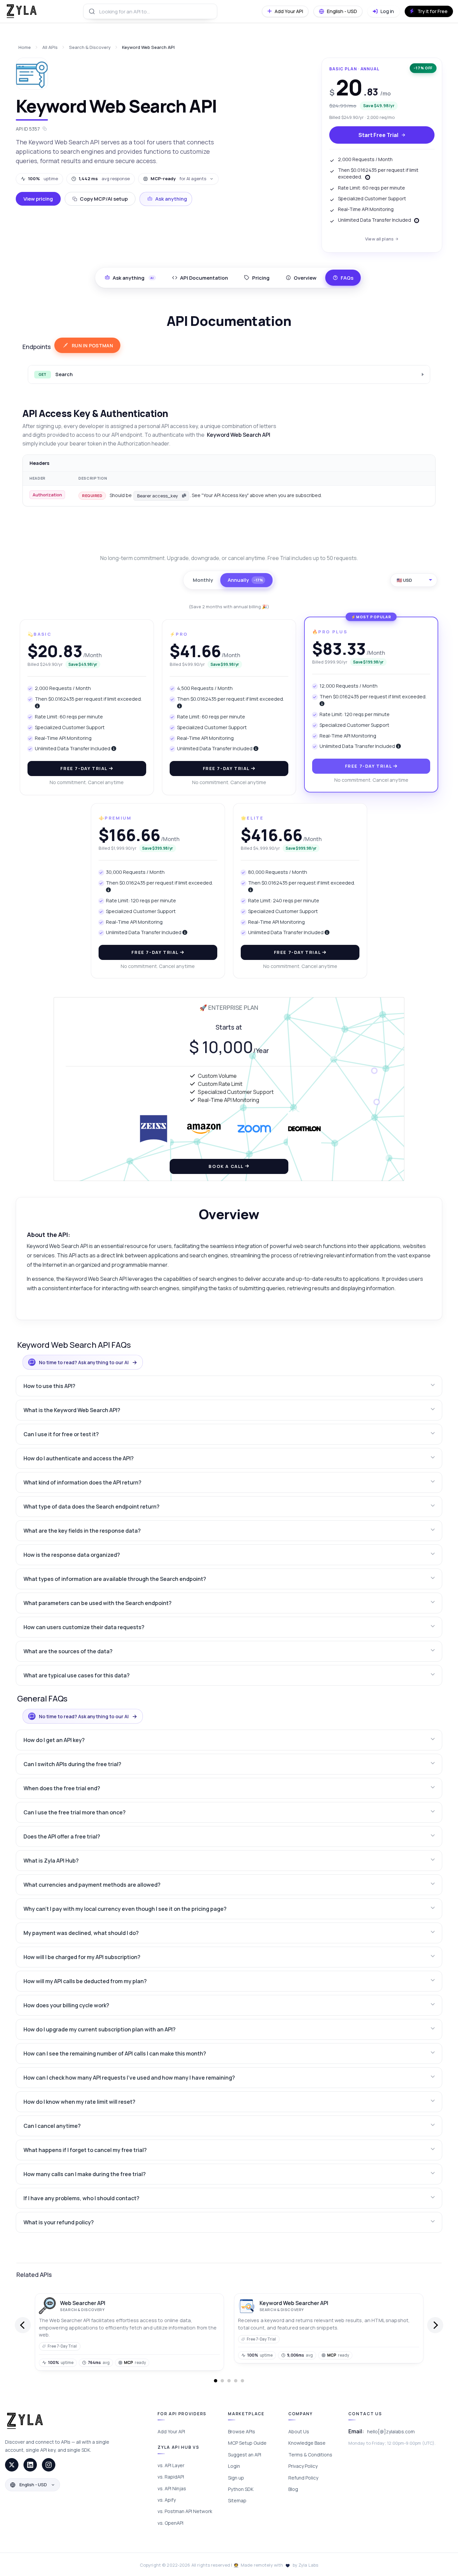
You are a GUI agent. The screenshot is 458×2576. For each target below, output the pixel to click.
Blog (293, 2489)
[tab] (200, 278)
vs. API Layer (171, 2465)
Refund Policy (303, 2478)
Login (234, 2466)
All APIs (50, 47)
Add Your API (171, 2431)
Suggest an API (245, 2455)
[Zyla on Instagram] (49, 2465)
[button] (229, 1386)
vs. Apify (167, 2500)
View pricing (38, 199)
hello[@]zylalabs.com (391, 2431)
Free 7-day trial (84, 768)
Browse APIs (242, 2431)
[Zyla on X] (12, 2465)
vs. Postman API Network (185, 2511)
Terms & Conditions (310, 2455)
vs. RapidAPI (171, 2477)
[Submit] (91, 11)
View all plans (379, 239)
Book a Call (227, 1166)
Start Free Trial (378, 135)
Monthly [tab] (203, 580)
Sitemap (237, 2500)
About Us (299, 2431)
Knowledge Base (307, 2443)
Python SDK (241, 2489)
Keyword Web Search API (148, 47)
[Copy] (184, 496)
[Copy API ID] (45, 129)
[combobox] (150, 11)
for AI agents (178, 179)
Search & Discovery (90, 47)
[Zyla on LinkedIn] (30, 2465)
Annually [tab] (245, 580)
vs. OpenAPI (170, 2523)
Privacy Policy (303, 2466)
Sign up (236, 2478)
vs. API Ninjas (172, 2488)
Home (25, 47)
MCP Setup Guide (247, 2443)
